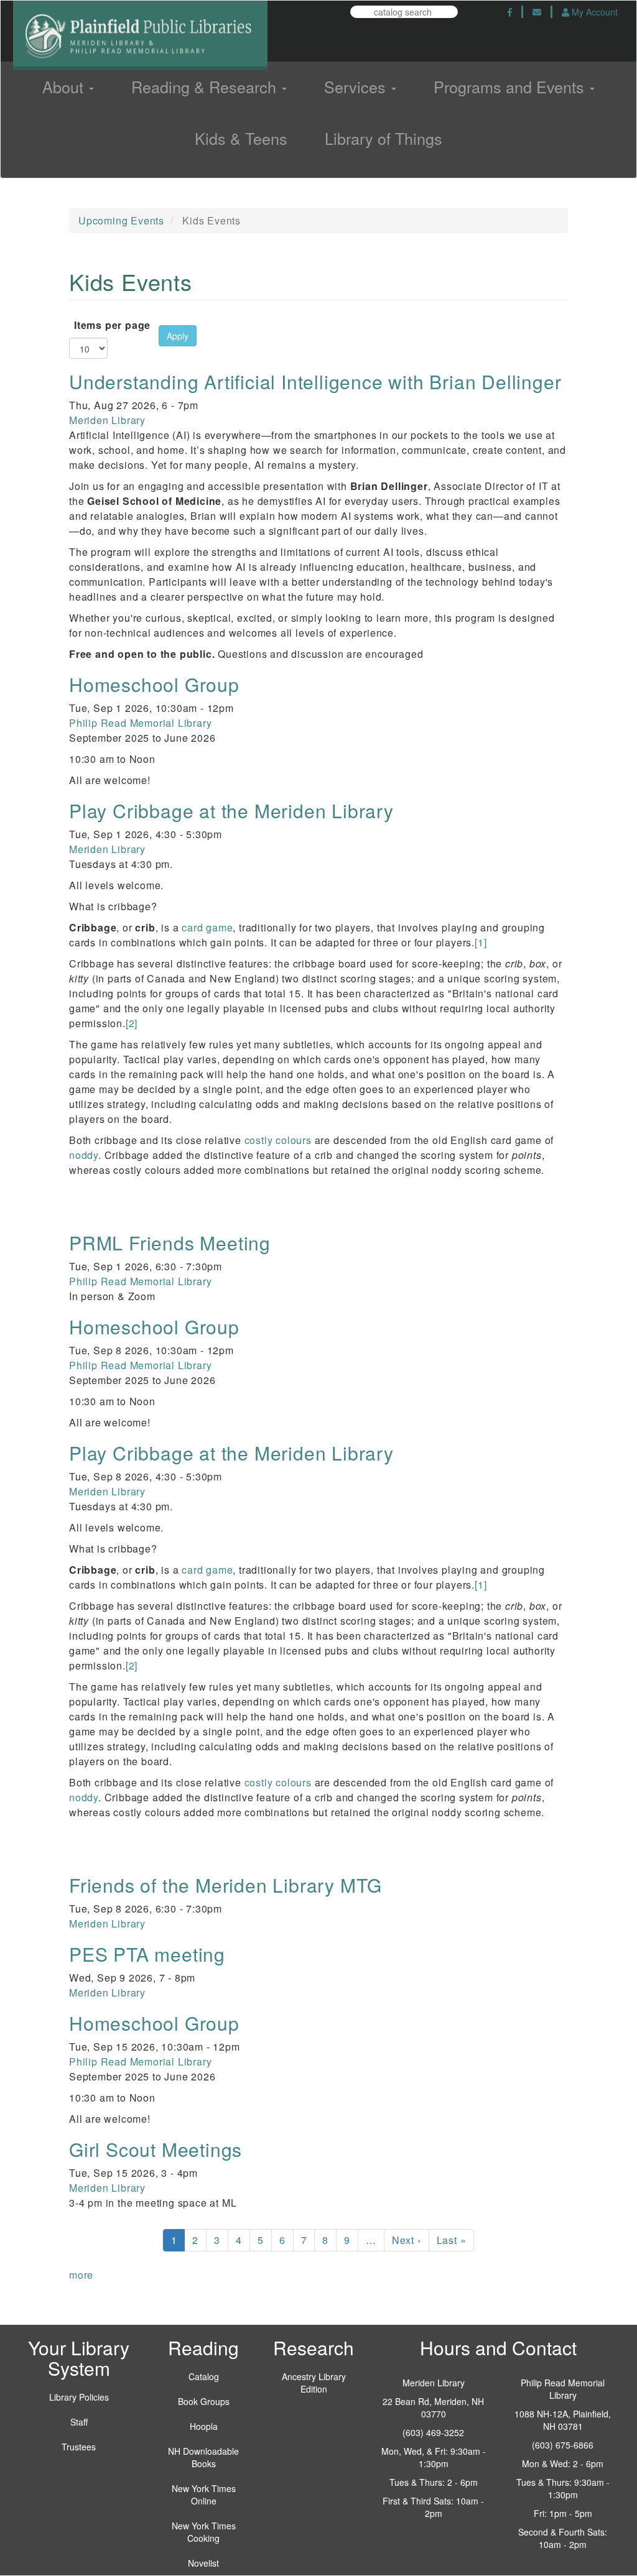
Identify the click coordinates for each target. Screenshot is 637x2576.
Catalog (204, 2376)
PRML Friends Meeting (170, 1243)
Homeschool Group (154, 684)
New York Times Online (204, 2495)
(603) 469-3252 (433, 2432)
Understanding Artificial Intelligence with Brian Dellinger (315, 381)
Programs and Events (511, 86)
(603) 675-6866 (563, 2445)
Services (357, 86)
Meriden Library (107, 420)
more (81, 2275)
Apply (178, 336)
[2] (132, 1023)
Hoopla (204, 2426)
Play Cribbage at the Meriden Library (231, 810)
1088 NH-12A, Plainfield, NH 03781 (563, 2420)
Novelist (203, 2563)
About (65, 86)
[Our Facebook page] (510, 12)
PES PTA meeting (147, 1954)
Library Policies (79, 2397)
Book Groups (204, 2401)
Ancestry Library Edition (314, 2383)
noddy (84, 1155)
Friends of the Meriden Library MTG (226, 1885)
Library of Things (384, 138)
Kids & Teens (241, 138)
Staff (79, 2422)
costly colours (278, 1140)
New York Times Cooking (204, 2532)
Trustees (79, 2447)
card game (207, 927)
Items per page (112, 325)
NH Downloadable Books (203, 2457)
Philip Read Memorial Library (140, 723)
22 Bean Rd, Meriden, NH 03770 (433, 2407)
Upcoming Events (121, 220)
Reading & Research (206, 86)
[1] (481, 942)
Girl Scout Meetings (156, 2149)
